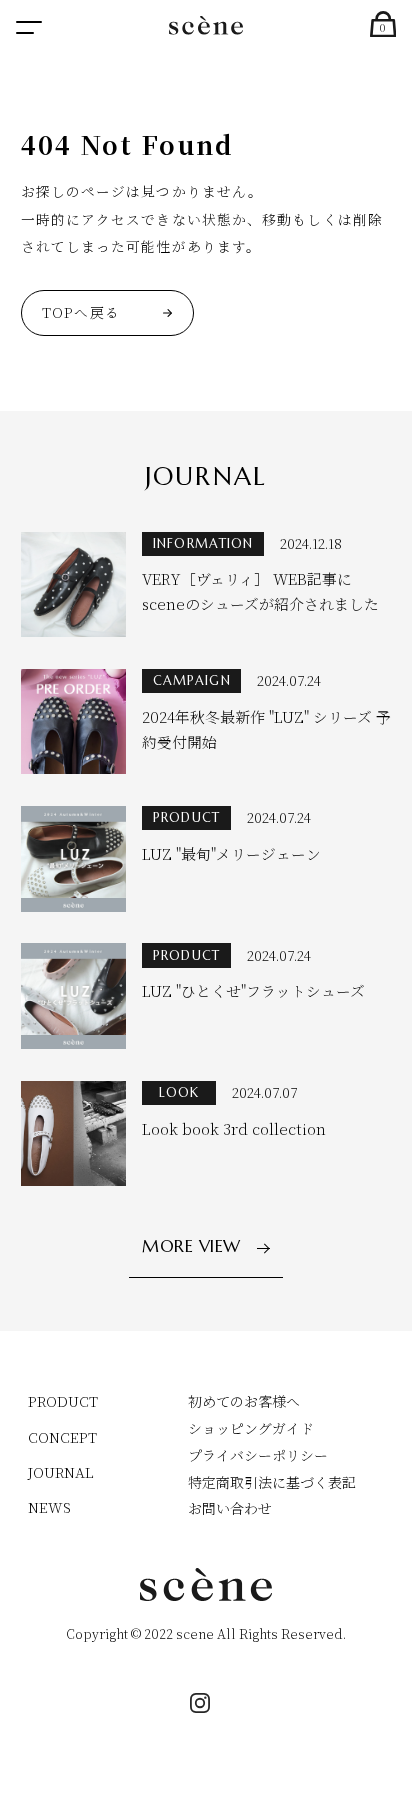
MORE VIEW (191, 1248)
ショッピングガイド (251, 1428)
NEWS (49, 1507)
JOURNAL (61, 1472)
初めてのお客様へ (244, 1401)
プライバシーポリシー (258, 1455)
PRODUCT (63, 1401)
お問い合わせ (230, 1508)
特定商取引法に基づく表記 (272, 1482)
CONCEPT (62, 1437)
